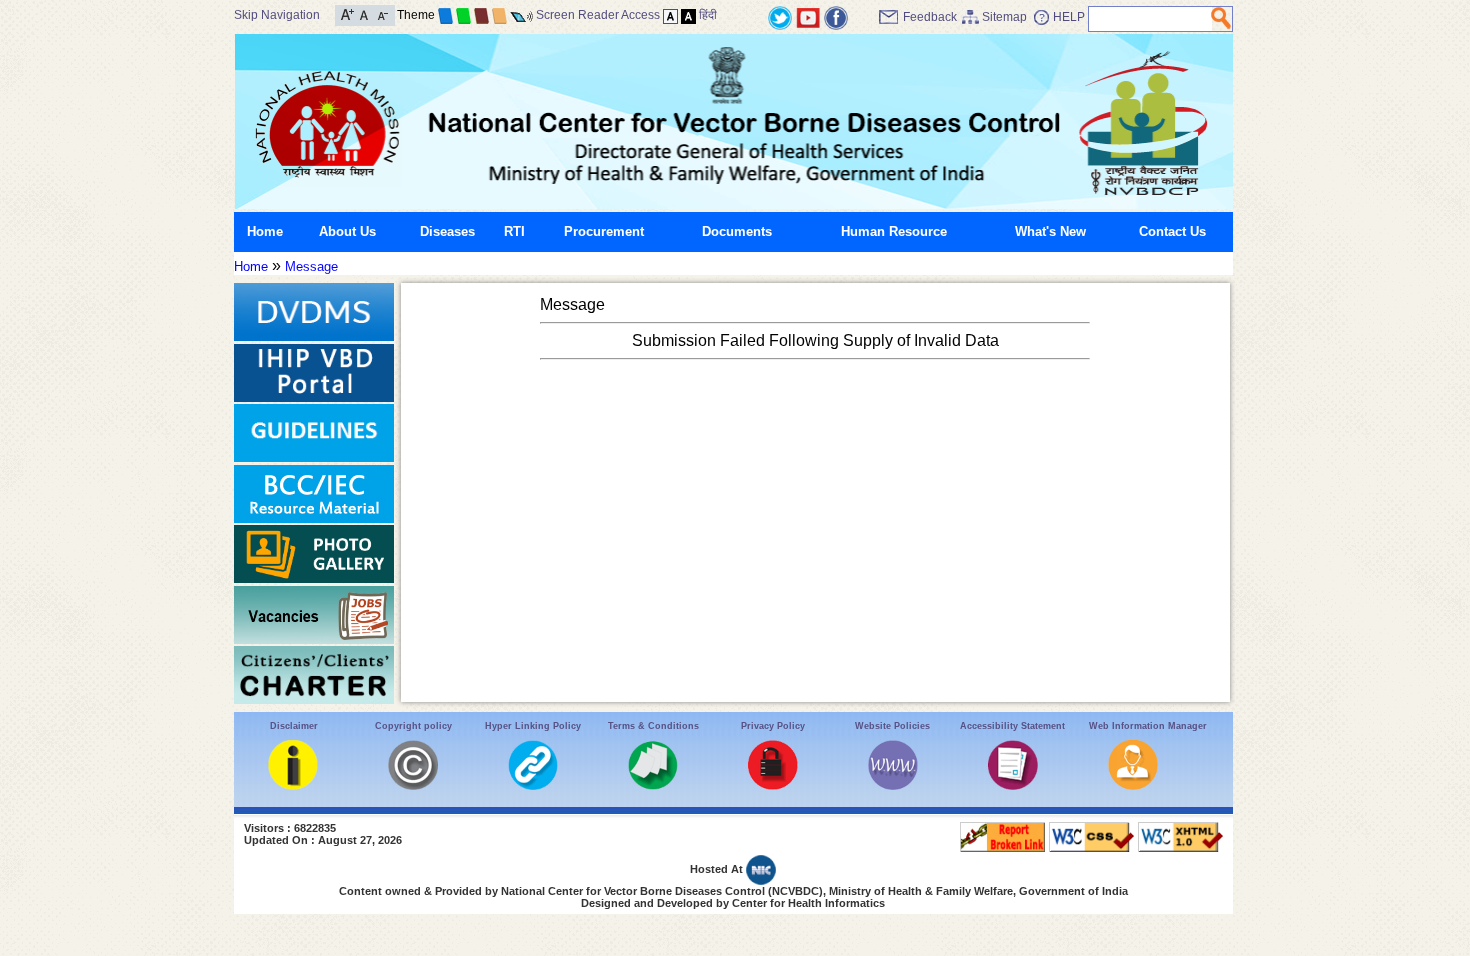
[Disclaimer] (293, 785)
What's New (1050, 231)
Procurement (604, 231)
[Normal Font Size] (364, 13)
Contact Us (1172, 231)
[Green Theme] (463, 15)
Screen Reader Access (598, 15)
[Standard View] (670, 15)
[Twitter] (780, 16)
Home (265, 231)
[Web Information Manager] (1133, 785)
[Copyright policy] (413, 785)
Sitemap (1004, 17)
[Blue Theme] (445, 15)
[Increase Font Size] (347, 13)
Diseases (447, 231)
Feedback (930, 17)
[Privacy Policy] (773, 785)
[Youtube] (808, 16)
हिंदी (708, 15)
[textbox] (1150, 19)
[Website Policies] (893, 785)
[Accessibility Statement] (1013, 785)
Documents (737, 231)
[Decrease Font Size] (381, 13)
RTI (514, 231)
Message (311, 266)
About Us (347, 231)
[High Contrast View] (688, 15)
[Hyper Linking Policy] (533, 785)
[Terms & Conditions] (653, 785)
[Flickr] (836, 16)
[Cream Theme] (499, 15)
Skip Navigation (277, 15)
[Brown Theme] (481, 15)
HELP (1069, 17)
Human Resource (894, 231)
